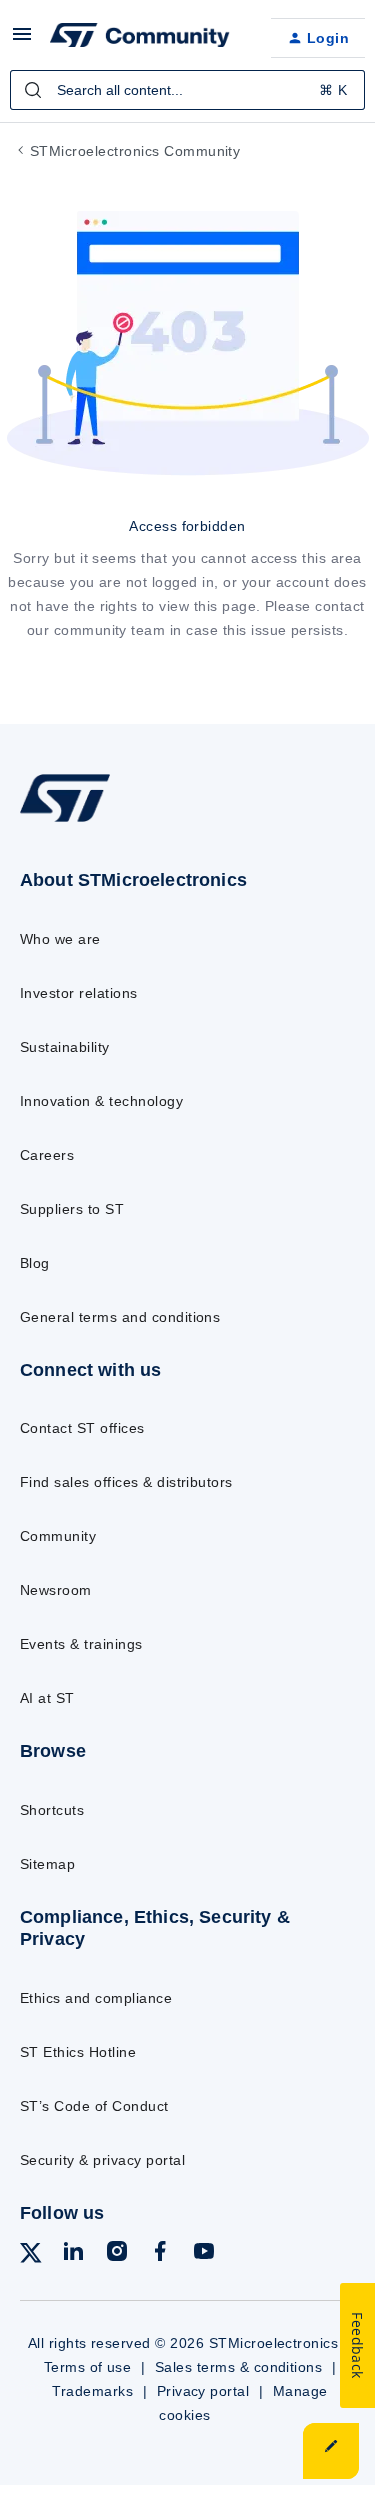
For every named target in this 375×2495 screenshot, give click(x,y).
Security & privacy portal (102, 2160)
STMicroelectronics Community (135, 151)
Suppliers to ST (72, 1209)
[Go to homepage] (65, 821)
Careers (47, 1155)
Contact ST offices (82, 1428)
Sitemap (47, 1864)
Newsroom (56, 1590)
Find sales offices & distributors (126, 1482)
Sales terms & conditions (239, 2367)
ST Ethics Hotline (78, 2052)
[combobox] (187, 90)
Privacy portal (203, 2391)
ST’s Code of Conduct (94, 2106)
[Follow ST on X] (31, 2256)
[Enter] (33, 90)
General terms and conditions (120, 1317)
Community (58, 1536)
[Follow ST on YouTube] (204, 2254)
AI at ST (47, 1698)
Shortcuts (52, 1810)
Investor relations (79, 993)
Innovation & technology (101, 1101)
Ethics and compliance (96, 1998)
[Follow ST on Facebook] (160, 2254)
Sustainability (65, 1047)
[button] (22, 41)
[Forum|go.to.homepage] (140, 38)
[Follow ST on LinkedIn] (73, 2254)
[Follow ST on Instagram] (117, 2254)
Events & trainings (81, 1644)
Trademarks (92, 2391)
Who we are (60, 939)
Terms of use (88, 2367)
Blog (35, 1263)
